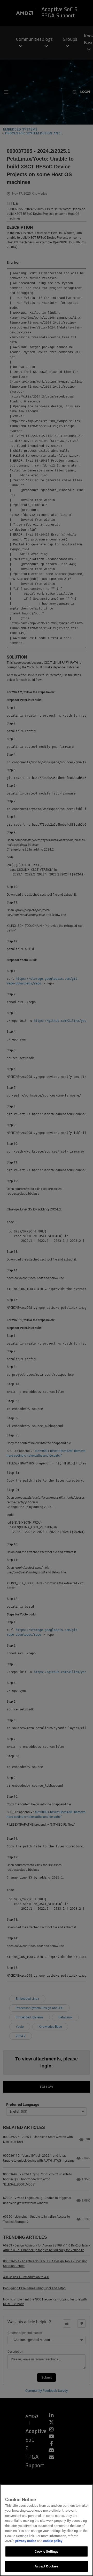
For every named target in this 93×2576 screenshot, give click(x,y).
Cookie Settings (47, 2551)
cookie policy (53, 2541)
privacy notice (26, 2541)
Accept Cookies (47, 2566)
